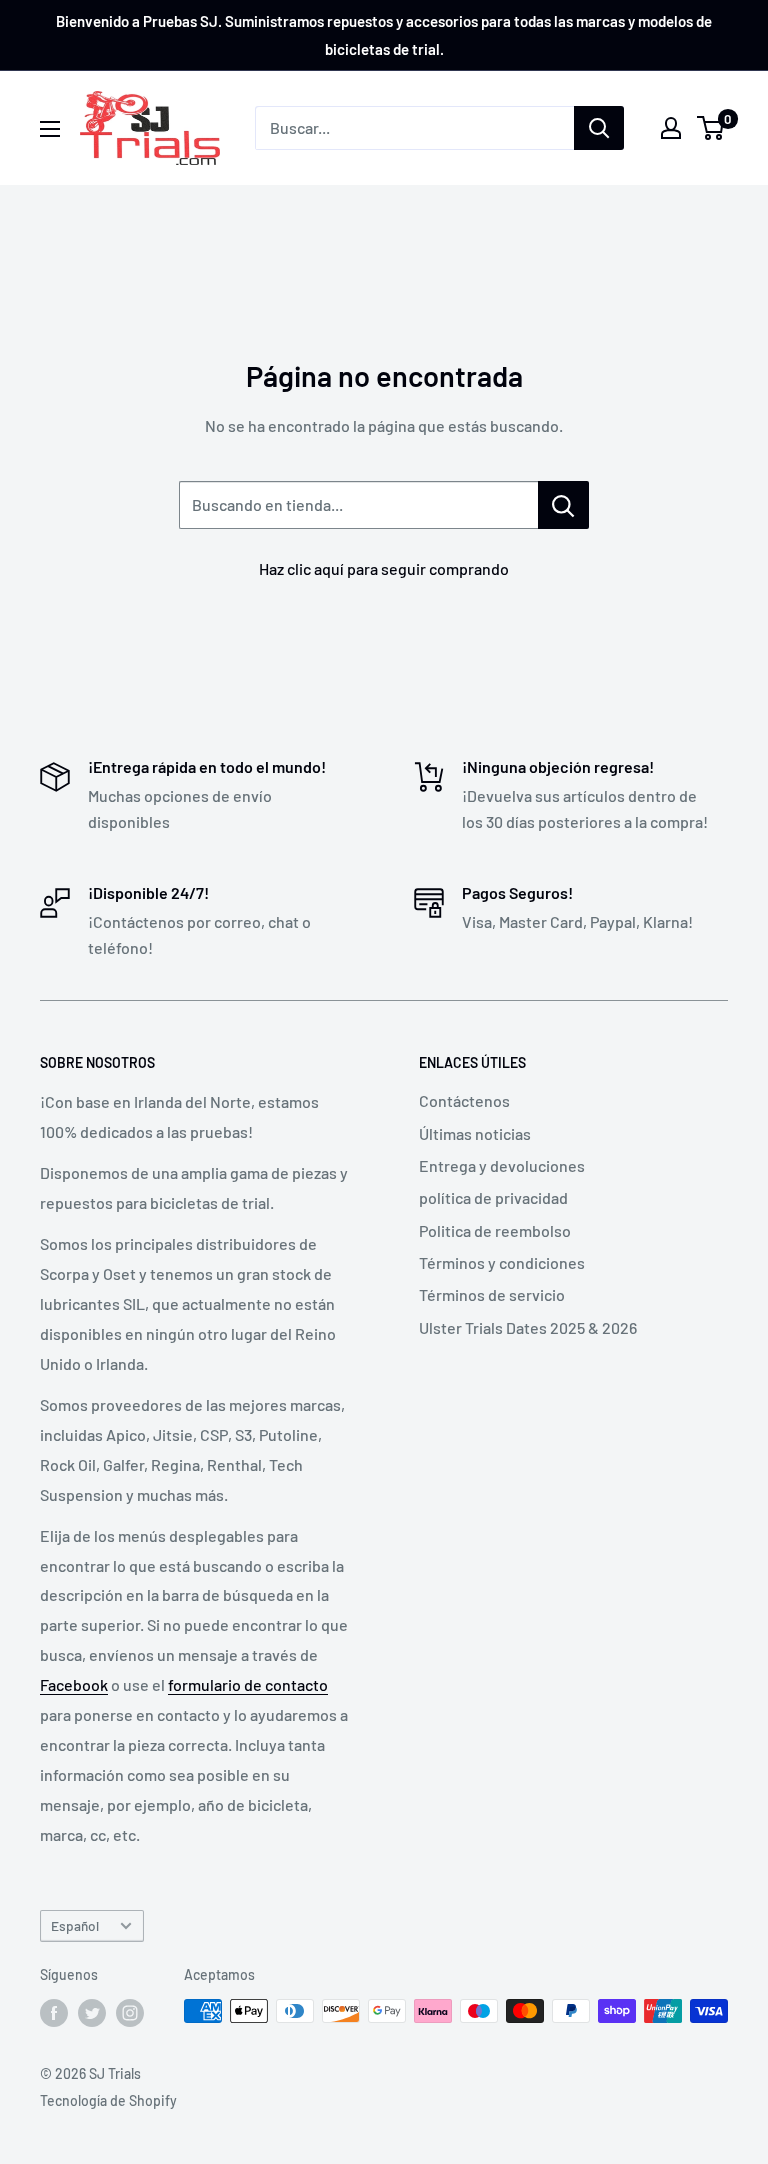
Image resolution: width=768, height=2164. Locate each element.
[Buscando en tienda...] (563, 505)
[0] (711, 128)
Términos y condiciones (502, 1262)
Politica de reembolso (495, 1230)
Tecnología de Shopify (108, 2100)
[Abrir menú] (50, 129)
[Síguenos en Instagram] (130, 2013)
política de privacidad (493, 1197)
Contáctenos (464, 1100)
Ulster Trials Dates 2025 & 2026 (528, 1327)
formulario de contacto (248, 1684)
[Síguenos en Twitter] (92, 2013)
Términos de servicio (492, 1294)
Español (75, 1925)
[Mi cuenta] (671, 128)
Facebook (74, 1684)
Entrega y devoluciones (502, 1165)
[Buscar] (599, 128)
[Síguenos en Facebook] (54, 2013)
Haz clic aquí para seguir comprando (384, 568)
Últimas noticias (475, 1133)
